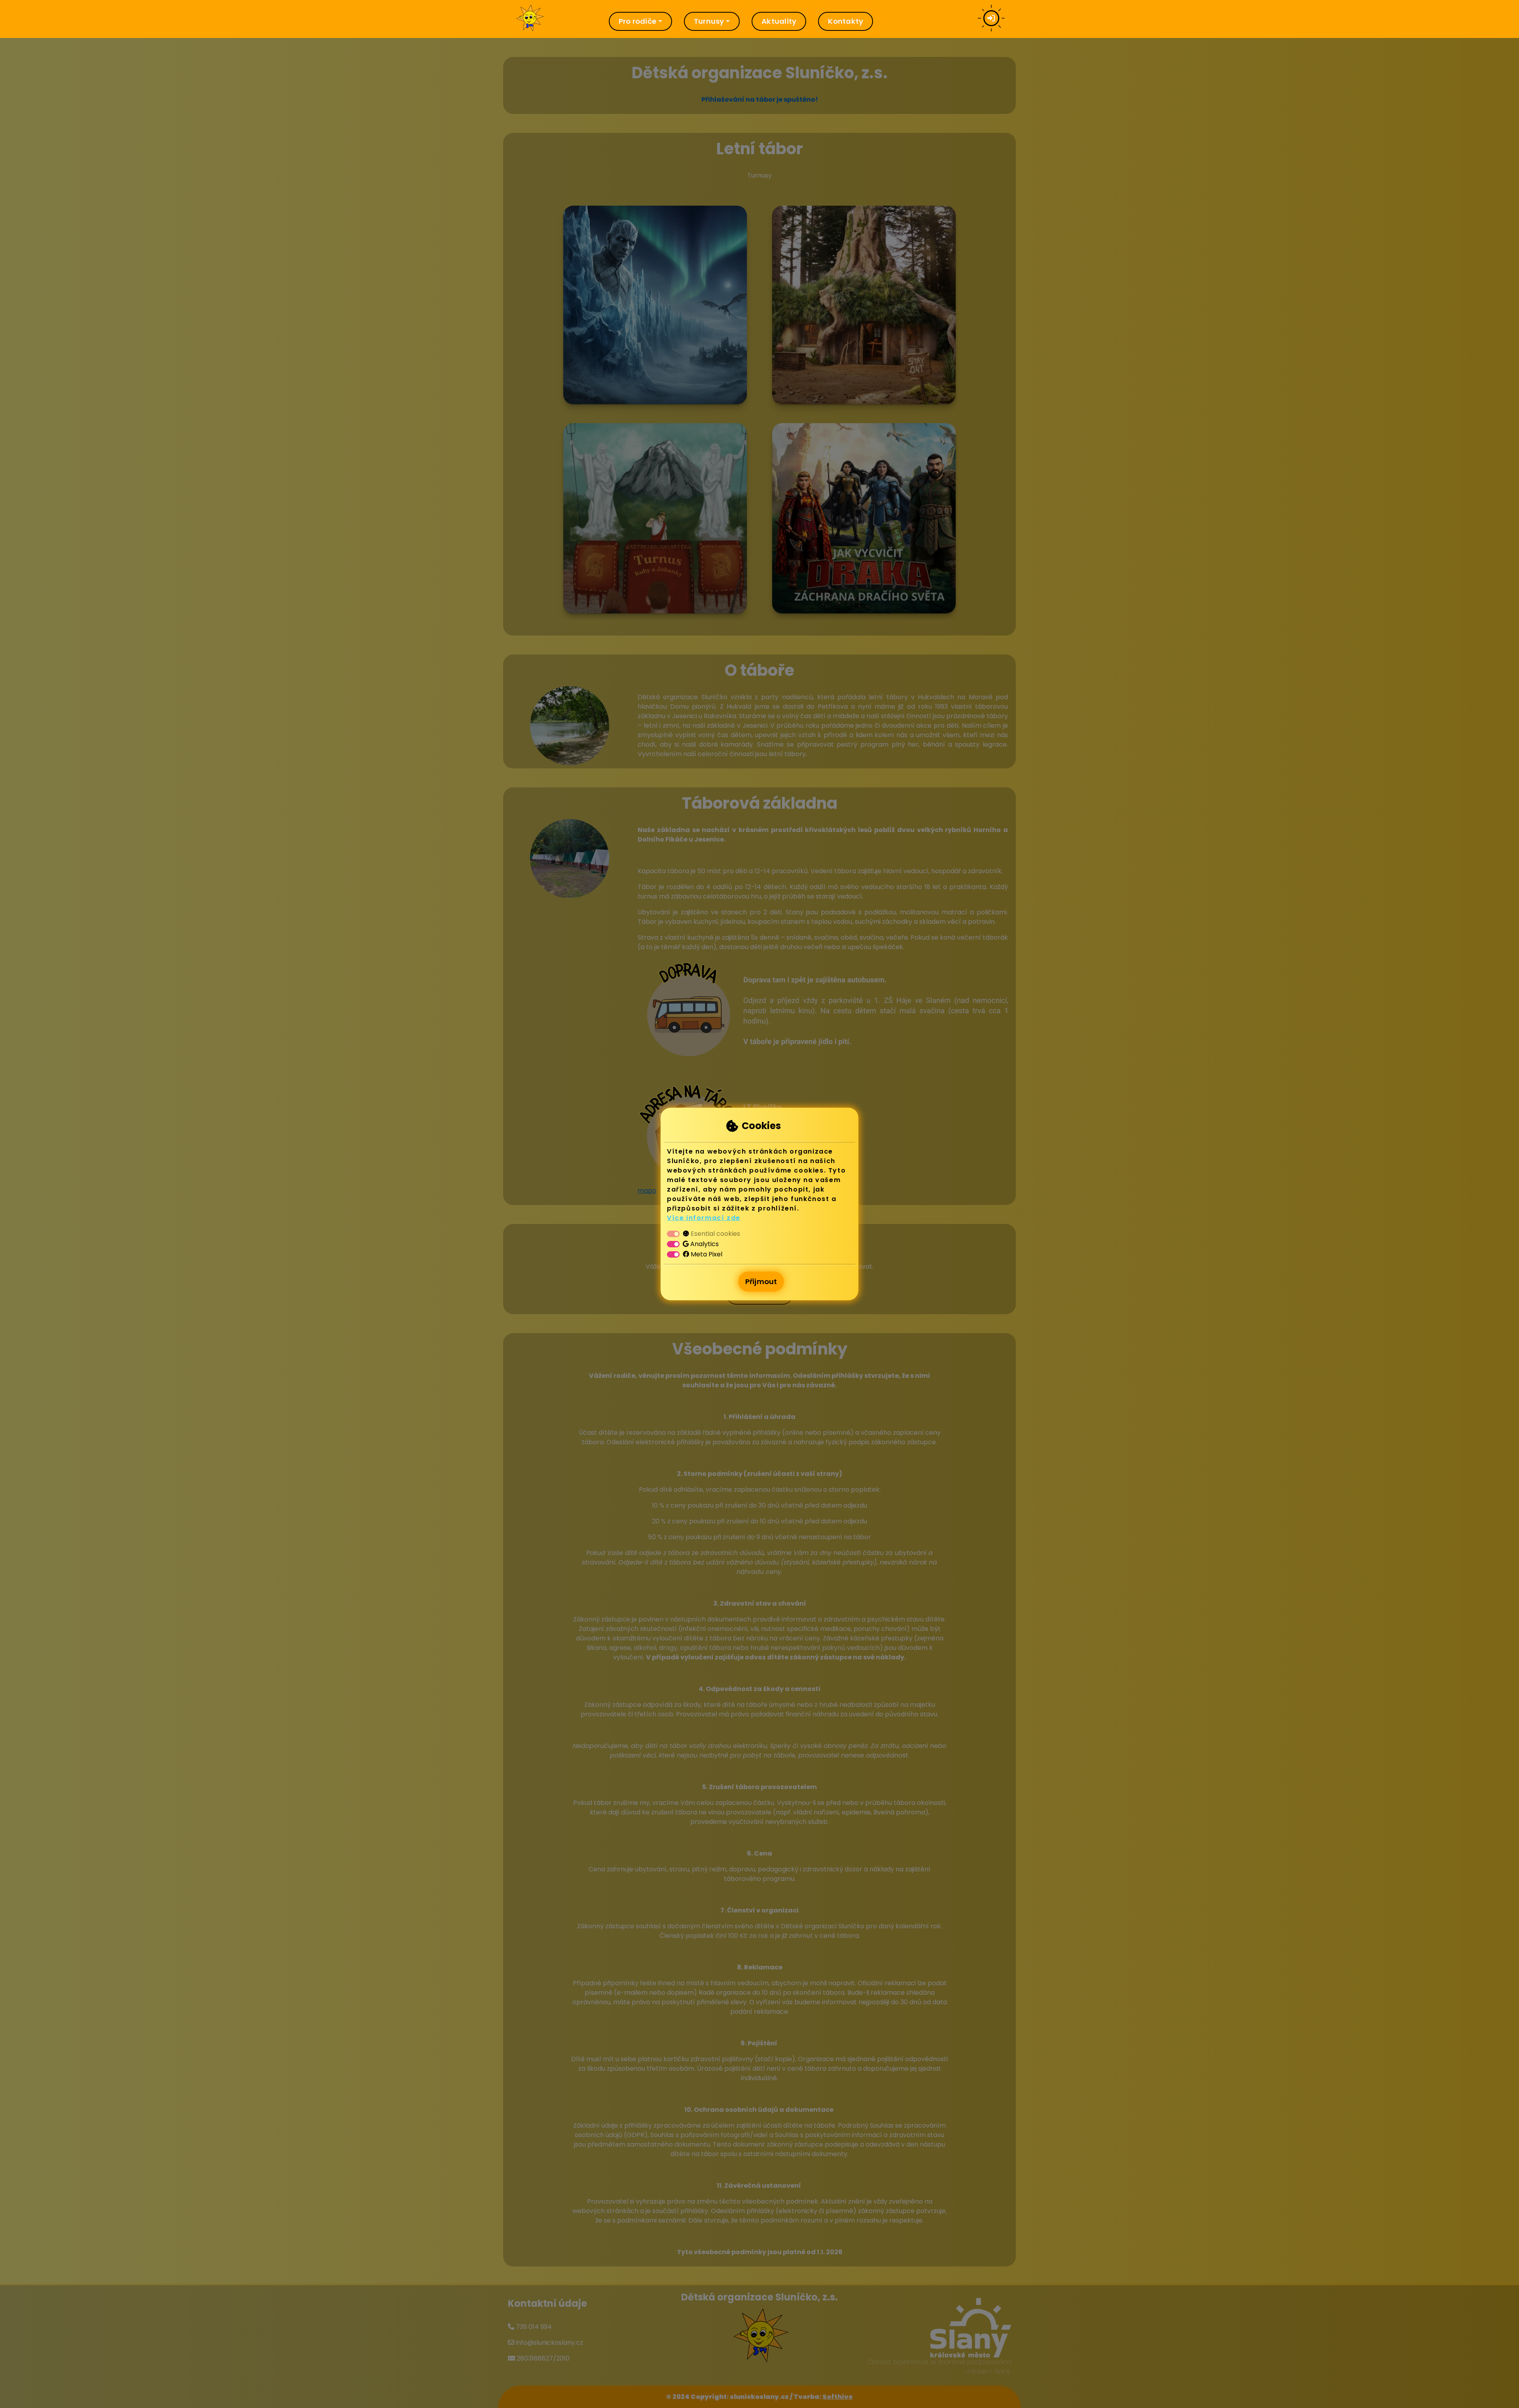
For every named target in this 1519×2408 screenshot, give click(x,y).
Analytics (705, 1244)
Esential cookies (715, 1234)
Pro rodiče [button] (638, 21)
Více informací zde (704, 1218)
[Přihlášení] (991, 19)
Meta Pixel (706, 1254)
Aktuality (779, 21)
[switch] (673, 1244)
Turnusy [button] (709, 21)
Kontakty (846, 21)
